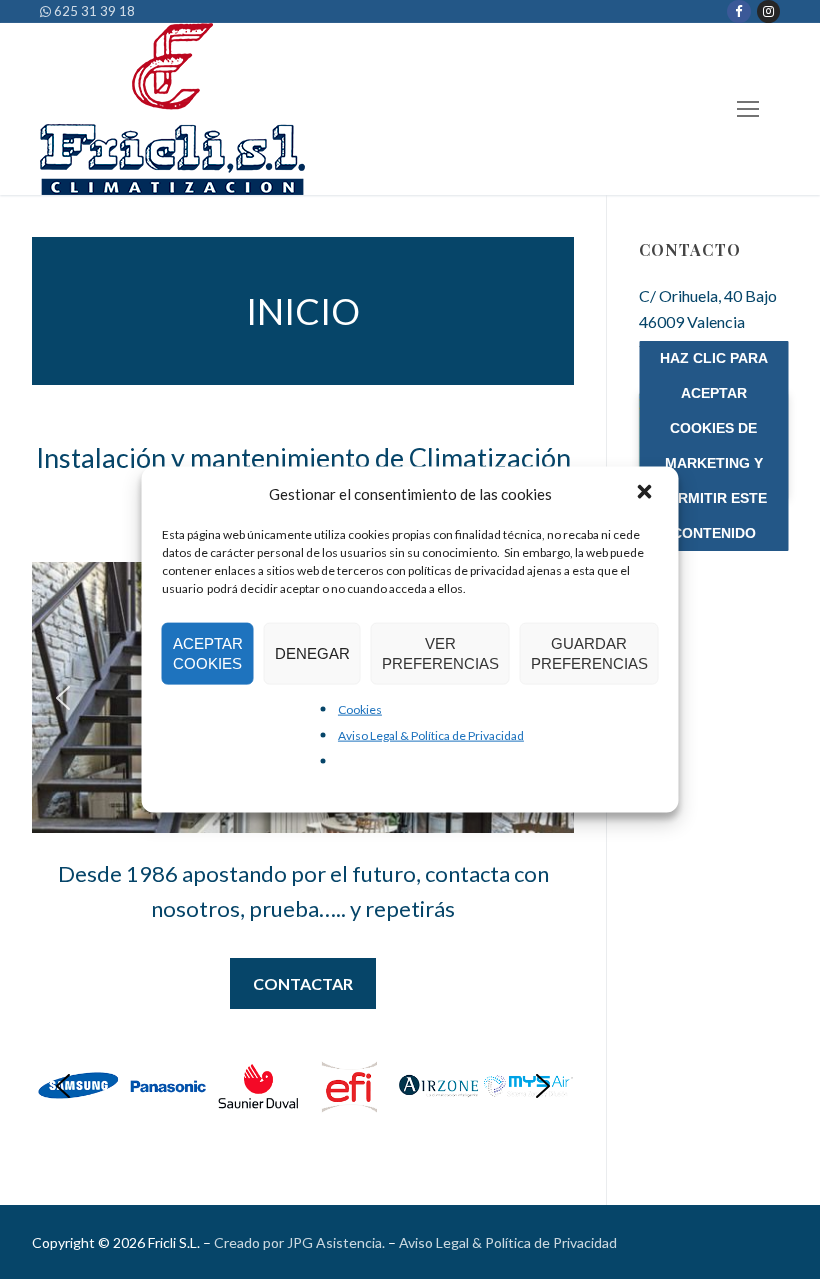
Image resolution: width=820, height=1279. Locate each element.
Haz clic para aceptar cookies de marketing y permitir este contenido (714, 445)
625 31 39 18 (93, 11)
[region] (303, 1086)
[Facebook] (738, 11)
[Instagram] (768, 11)
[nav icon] (748, 110)
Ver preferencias (440, 652)
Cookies (360, 708)
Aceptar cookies (208, 652)
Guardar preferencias (589, 652)
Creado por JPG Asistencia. (299, 1242)
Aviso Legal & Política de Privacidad (431, 734)
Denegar (312, 652)
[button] (647, 493)
